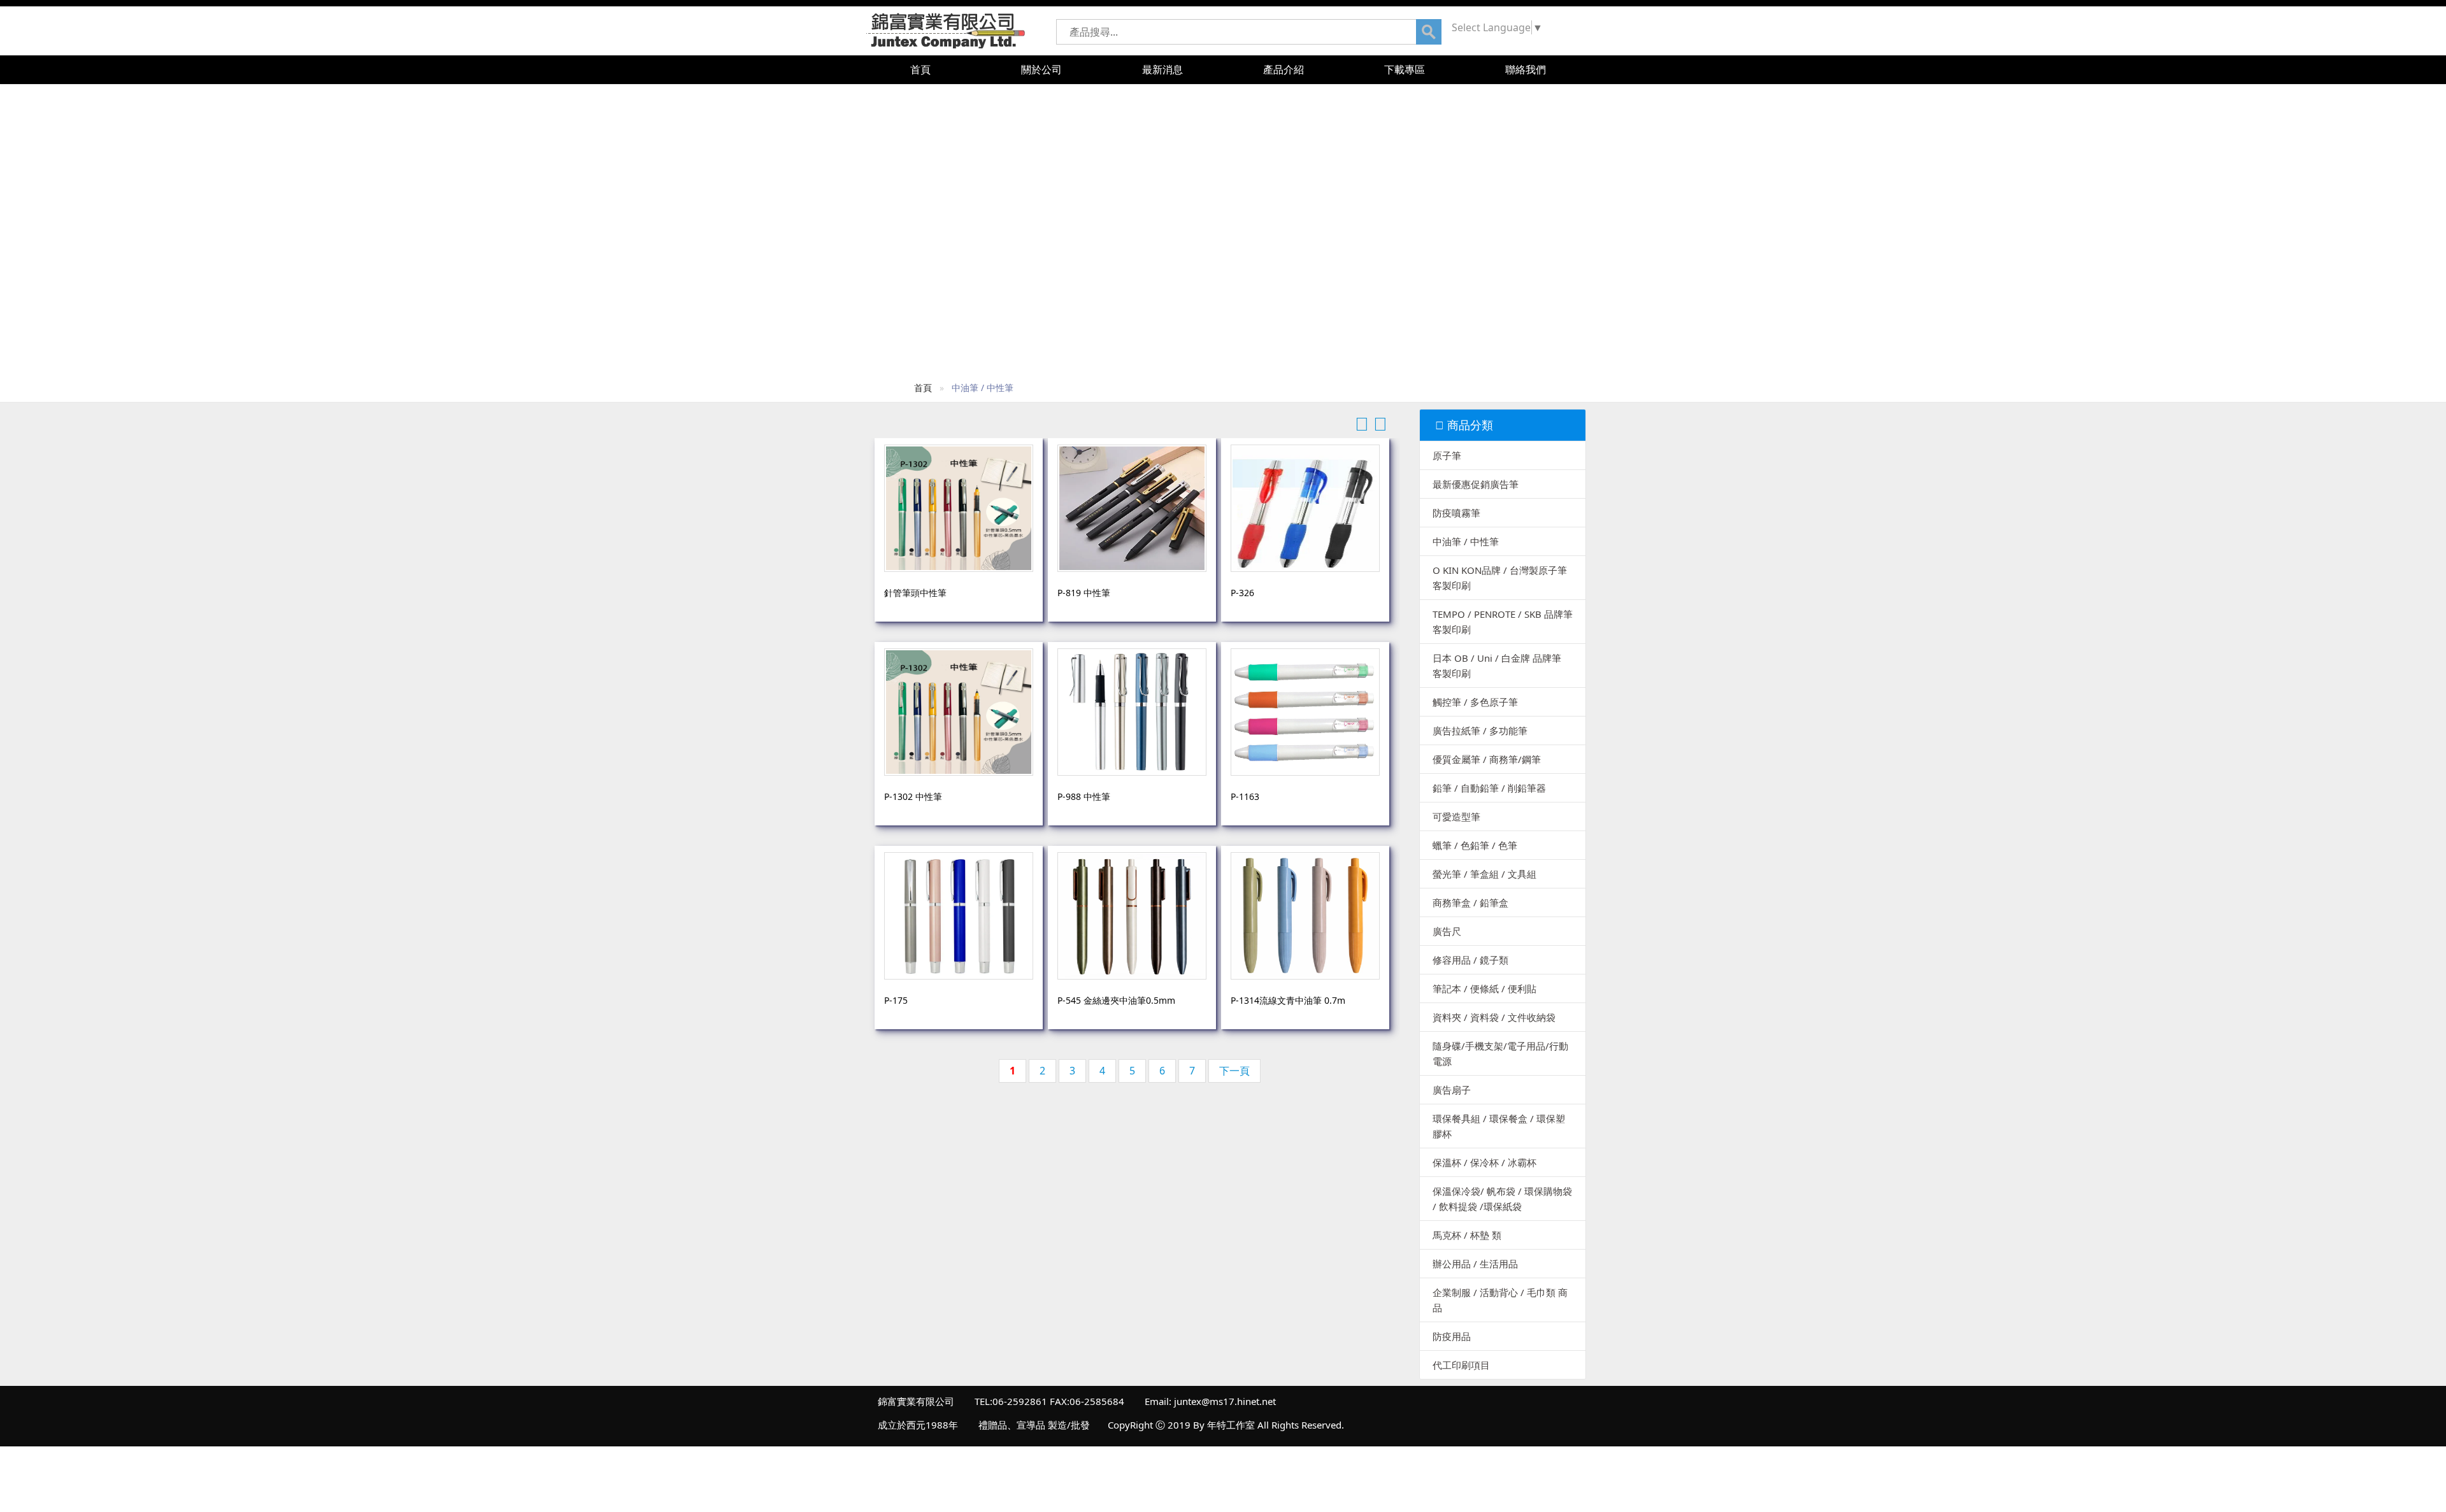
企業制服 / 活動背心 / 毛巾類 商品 (1500, 1300)
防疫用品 (1452, 1336)
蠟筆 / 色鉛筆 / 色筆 (1475, 845)
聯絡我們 (1526, 69)
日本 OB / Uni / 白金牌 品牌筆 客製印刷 (1497, 666)
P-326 (1242, 593)
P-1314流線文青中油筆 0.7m (1288, 1000)
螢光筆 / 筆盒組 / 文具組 (1484, 874)
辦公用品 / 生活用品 (1475, 1264)
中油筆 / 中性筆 (1466, 541)
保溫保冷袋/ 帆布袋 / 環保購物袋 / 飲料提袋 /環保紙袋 (1502, 1199)
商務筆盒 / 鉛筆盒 (1470, 902)
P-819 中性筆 (1084, 593)
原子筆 (1447, 455)
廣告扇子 (1452, 1090)
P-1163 (1245, 796)
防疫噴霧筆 (1456, 513)
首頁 (920, 69)
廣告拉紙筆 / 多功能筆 (1480, 731)
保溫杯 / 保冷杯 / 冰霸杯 (1484, 1162)
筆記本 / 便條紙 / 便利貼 (1484, 988)
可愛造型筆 (1456, 817)
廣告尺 (1447, 931)
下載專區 (1405, 69)
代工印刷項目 (1461, 1365)
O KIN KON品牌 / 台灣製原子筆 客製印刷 (1500, 578)
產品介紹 (1284, 69)
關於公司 (1041, 69)
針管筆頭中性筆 (915, 593)
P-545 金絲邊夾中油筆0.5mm (1116, 1000)
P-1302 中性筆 (913, 796)
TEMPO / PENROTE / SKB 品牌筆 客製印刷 (1503, 622)
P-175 (896, 1000)
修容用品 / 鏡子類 (1470, 960)
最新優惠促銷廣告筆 (1476, 484)
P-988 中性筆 (1084, 796)
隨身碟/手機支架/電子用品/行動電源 (1500, 1053)
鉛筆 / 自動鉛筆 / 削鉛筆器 (1489, 788)
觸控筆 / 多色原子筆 (1475, 702)
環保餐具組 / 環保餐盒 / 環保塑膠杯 (1499, 1126)
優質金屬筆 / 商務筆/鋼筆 (1487, 759)
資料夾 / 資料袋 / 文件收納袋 (1494, 1017)
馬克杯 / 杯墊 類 (1467, 1235)
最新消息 (1162, 69)
